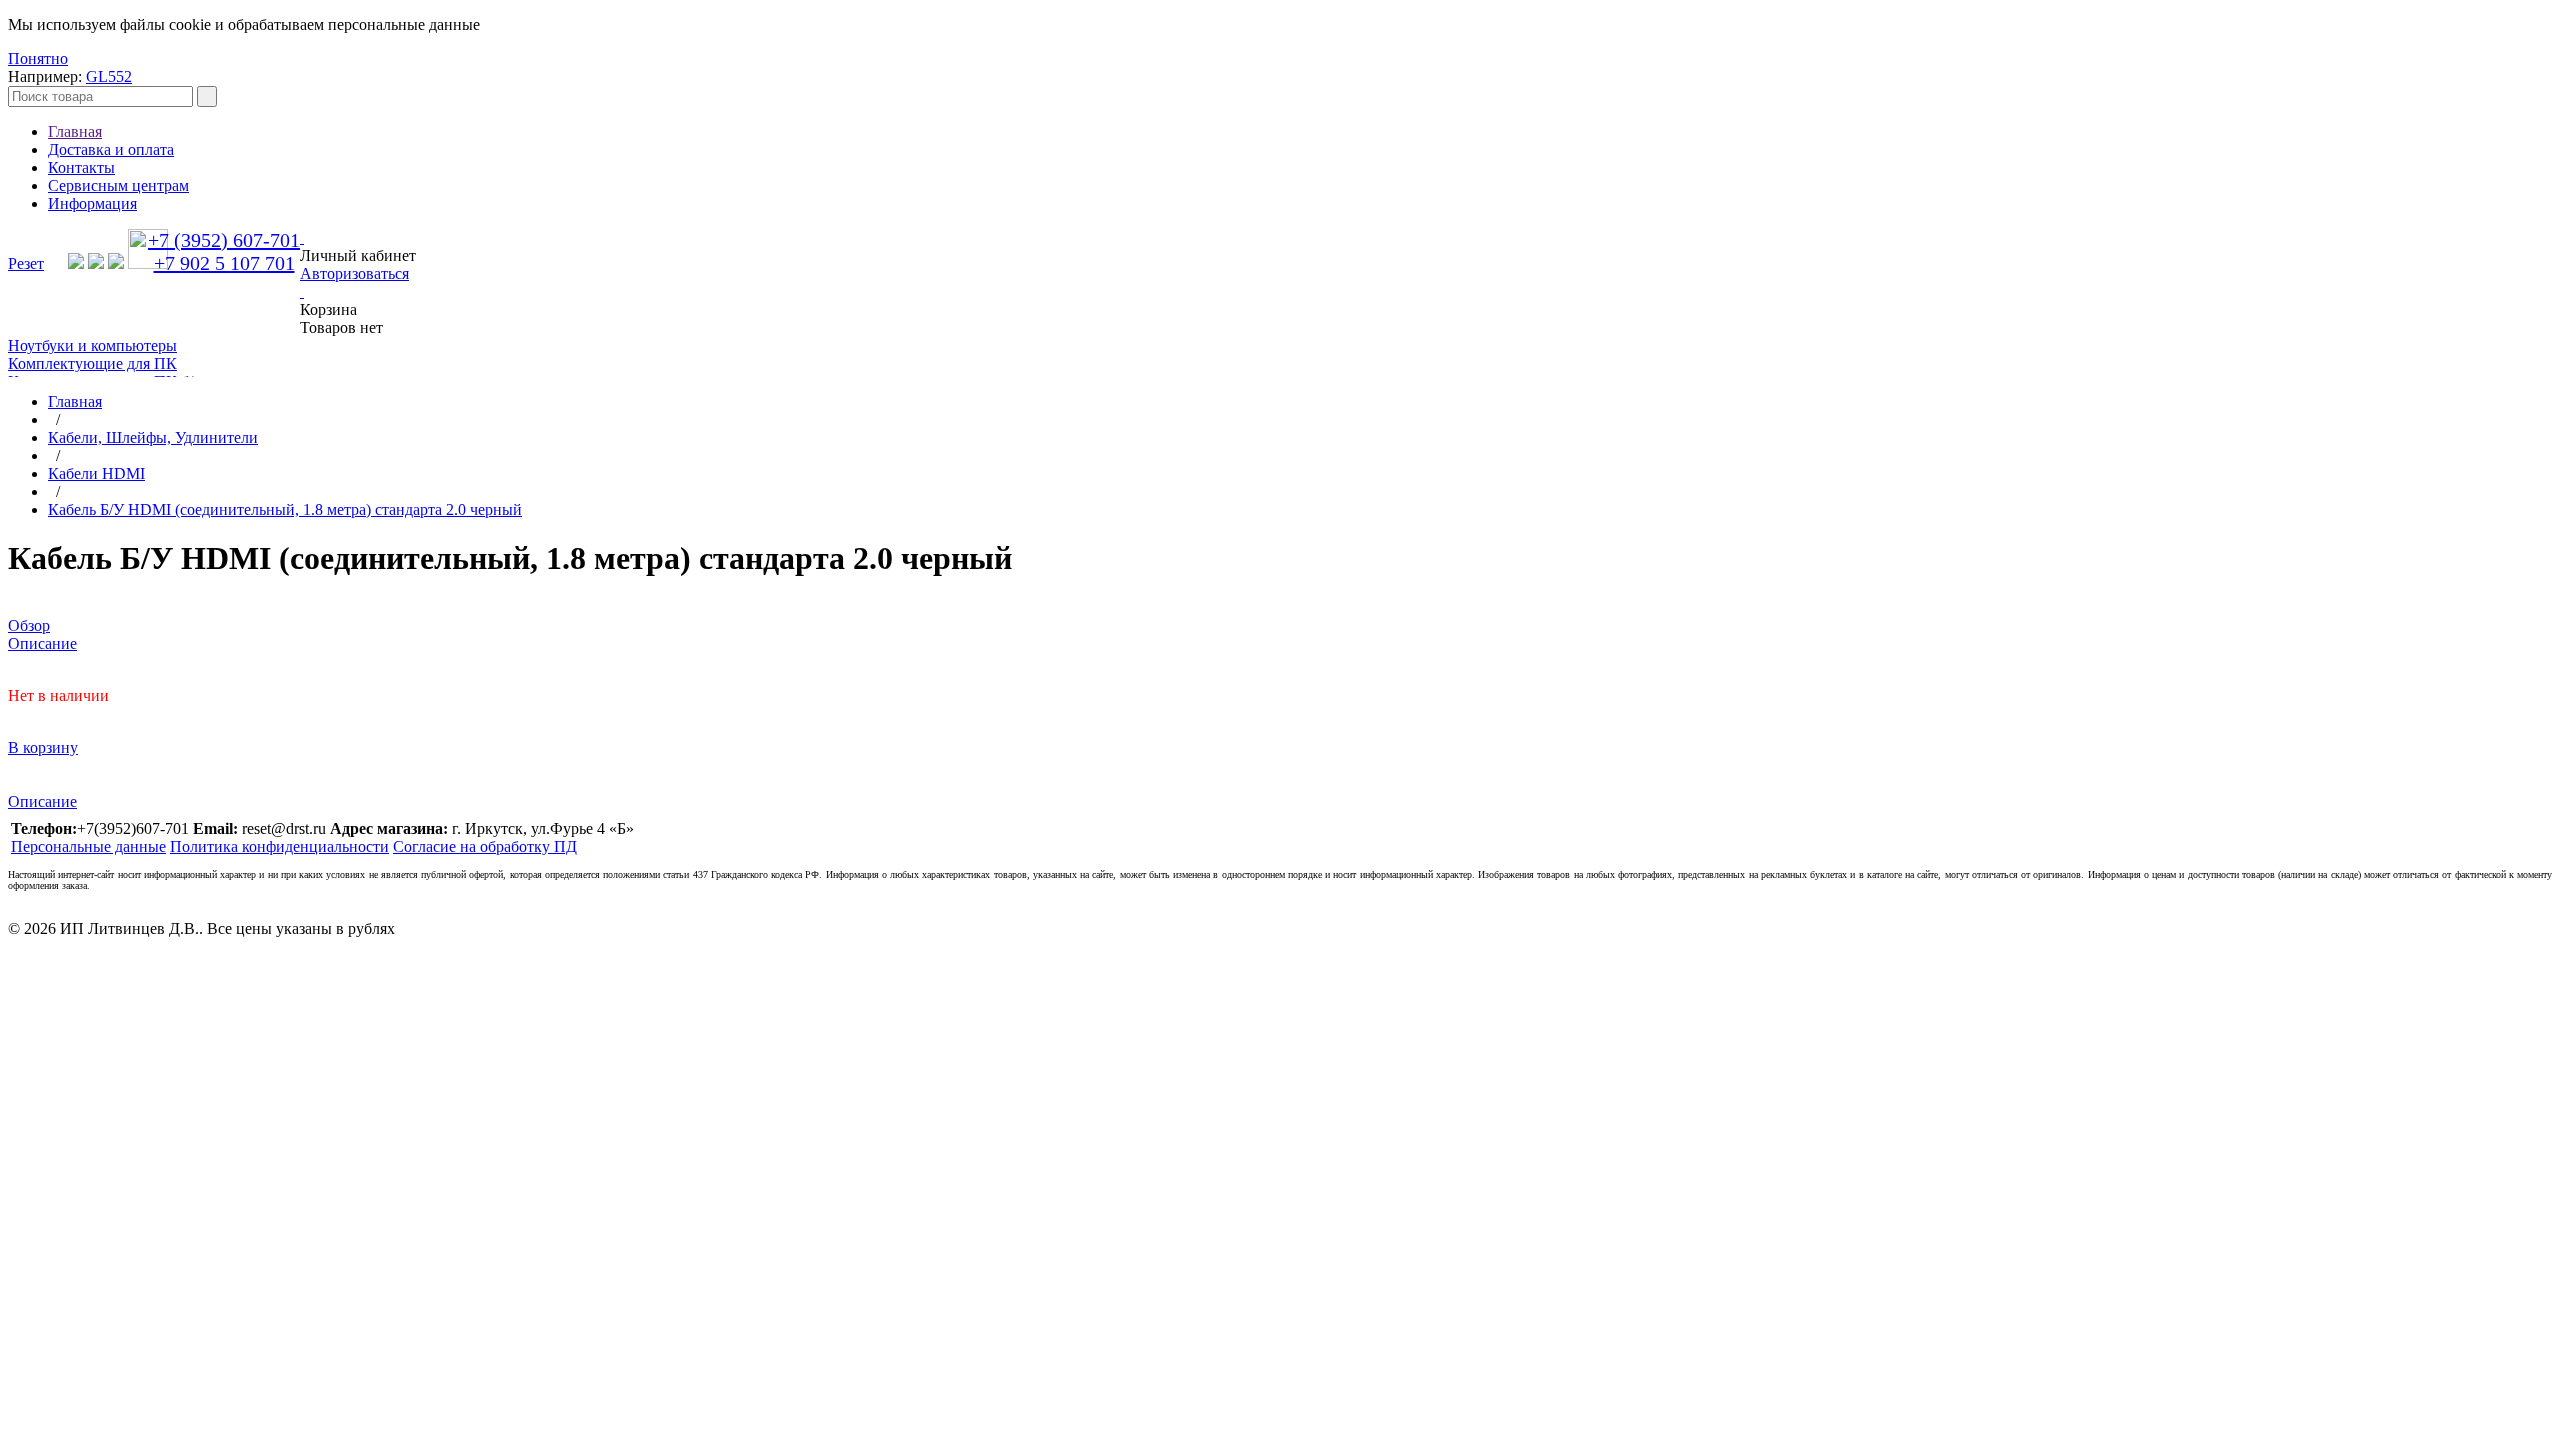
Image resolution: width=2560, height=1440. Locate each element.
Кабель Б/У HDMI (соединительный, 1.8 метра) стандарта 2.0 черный (285, 509)
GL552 (109, 76)
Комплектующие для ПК (92, 363)
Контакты (81, 167)
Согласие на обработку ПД (485, 846)
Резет (26, 263)
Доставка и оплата (111, 149)
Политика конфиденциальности (279, 846)
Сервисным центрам (118, 185)
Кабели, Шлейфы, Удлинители (153, 437)
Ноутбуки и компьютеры (92, 345)
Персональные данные (88, 846)
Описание (42, 801)
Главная (75, 131)
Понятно (38, 58)
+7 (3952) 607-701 (224, 240)
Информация (92, 203)
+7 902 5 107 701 (224, 263)
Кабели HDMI (96, 473)
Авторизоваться (354, 273)
